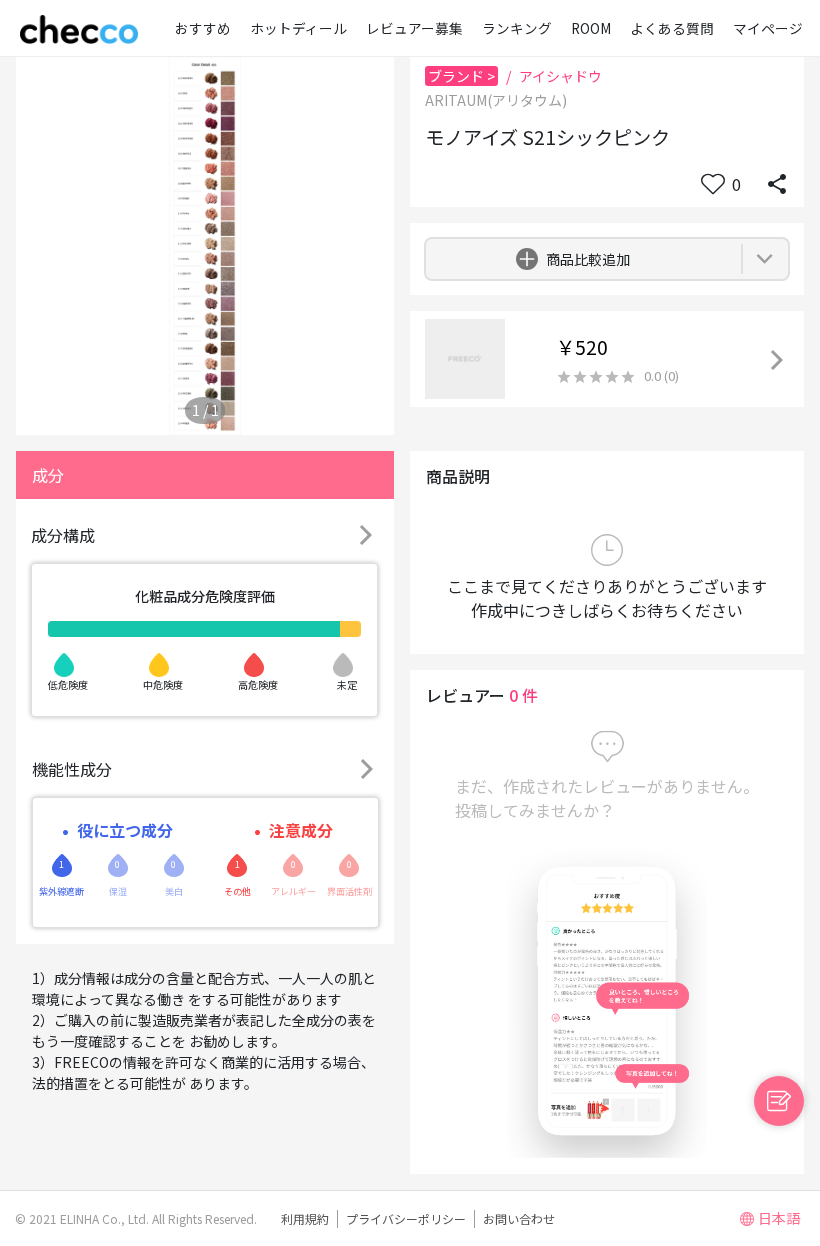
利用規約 (305, 1218)
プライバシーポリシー (406, 1218)
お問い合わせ (519, 1218)
